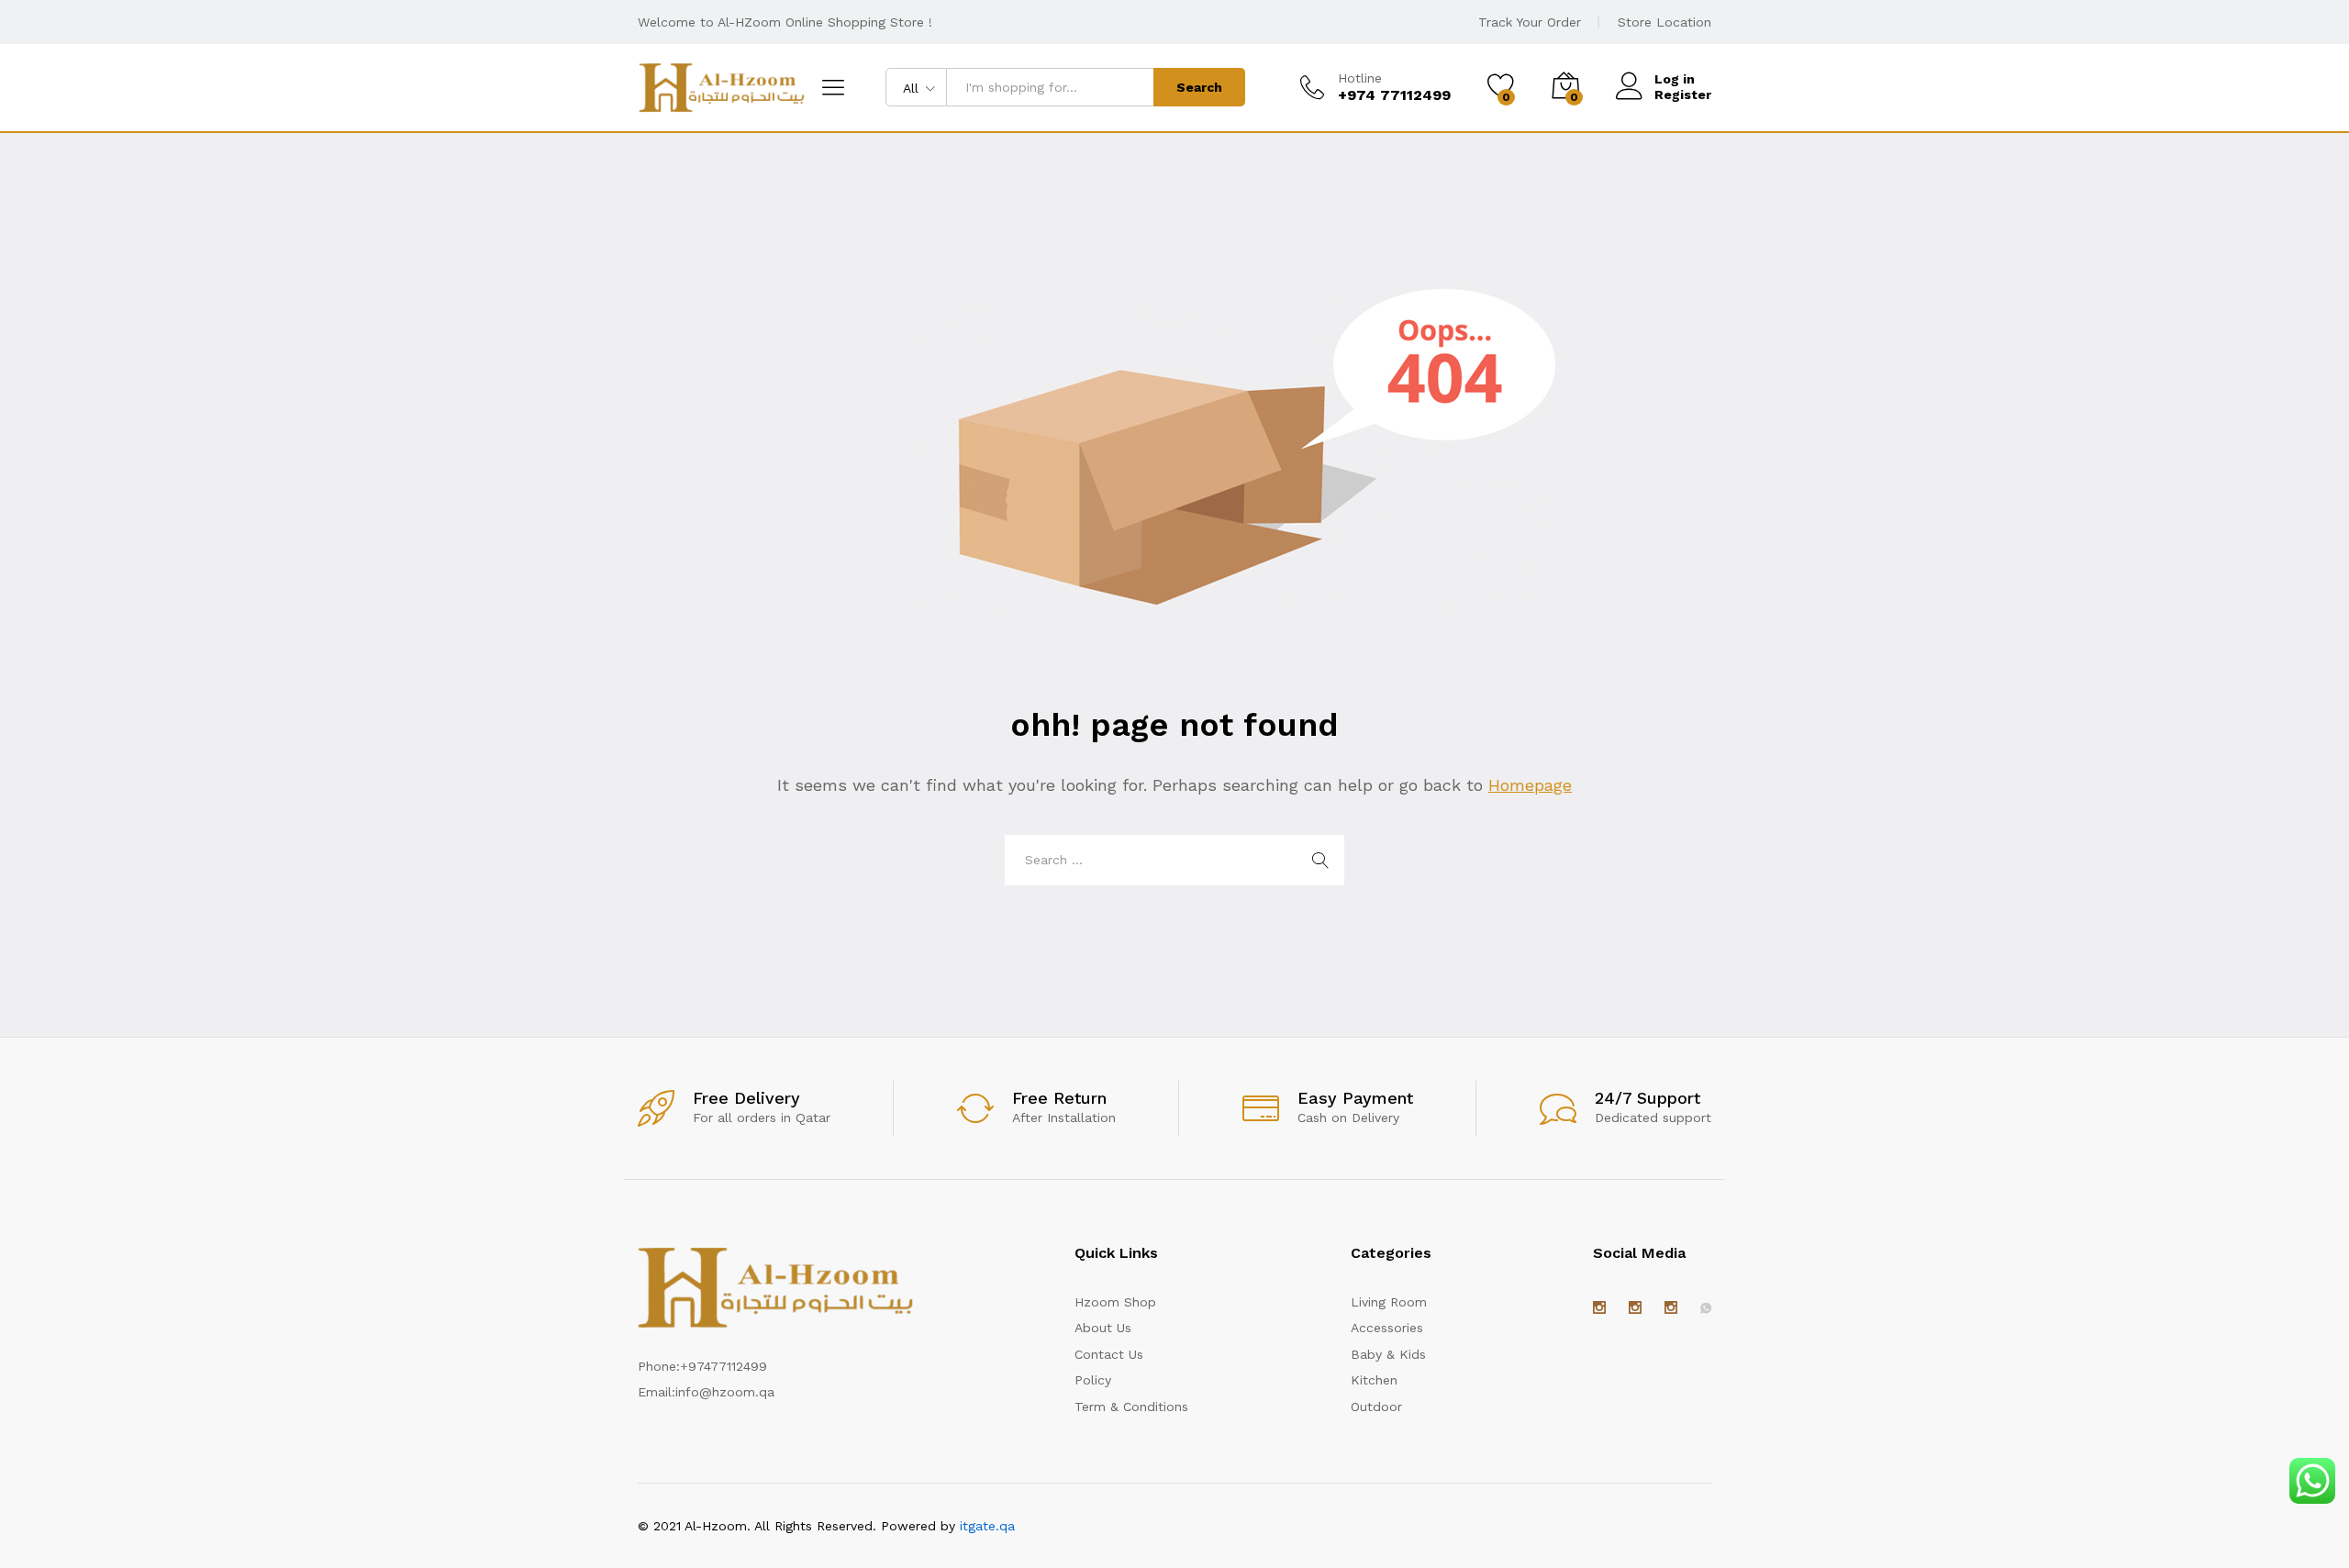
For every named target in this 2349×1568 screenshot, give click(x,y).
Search (1199, 87)
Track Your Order (1530, 22)
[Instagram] (1599, 1308)
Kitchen (1374, 1380)
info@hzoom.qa (725, 1392)
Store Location (1664, 22)
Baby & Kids (1388, 1354)
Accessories (1387, 1328)
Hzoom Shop (1115, 1302)
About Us (1103, 1328)
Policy (1093, 1380)
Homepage (1530, 785)
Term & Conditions (1131, 1407)
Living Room (1389, 1302)
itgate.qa (987, 1526)
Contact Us (1109, 1354)
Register (1683, 95)
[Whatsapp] (1706, 1308)
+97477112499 (724, 1366)
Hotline (1360, 78)
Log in (1675, 79)
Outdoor (1376, 1407)
